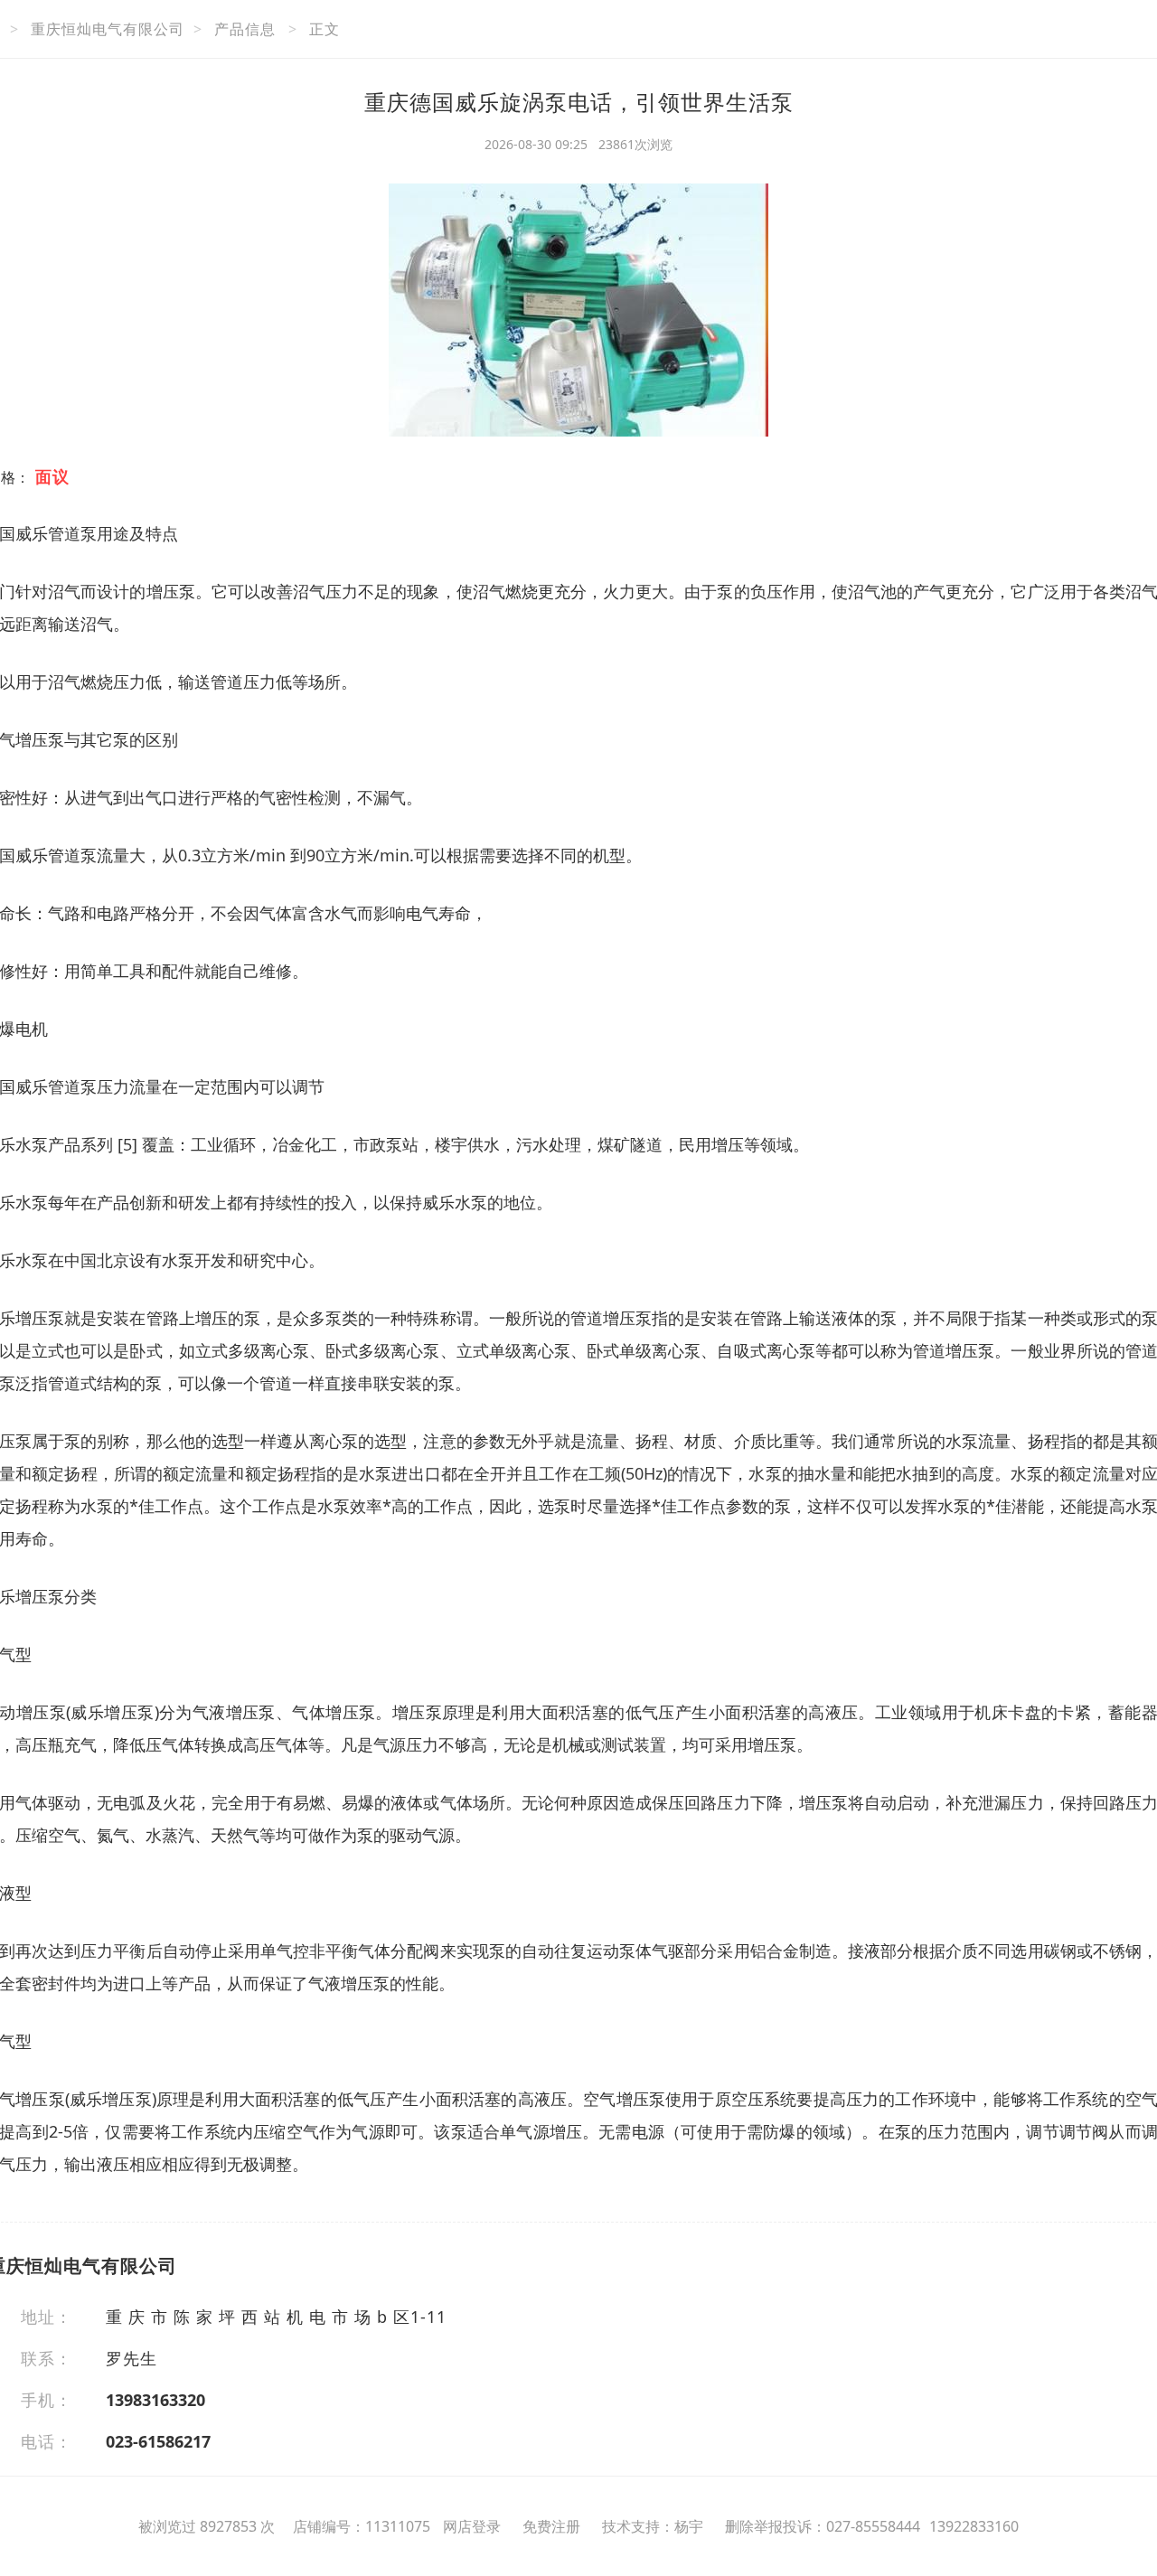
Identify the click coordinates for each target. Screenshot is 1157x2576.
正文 (325, 29)
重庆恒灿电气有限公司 (108, 29)
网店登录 (472, 2526)
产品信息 (245, 29)
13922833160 (974, 2526)
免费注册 (551, 2526)
